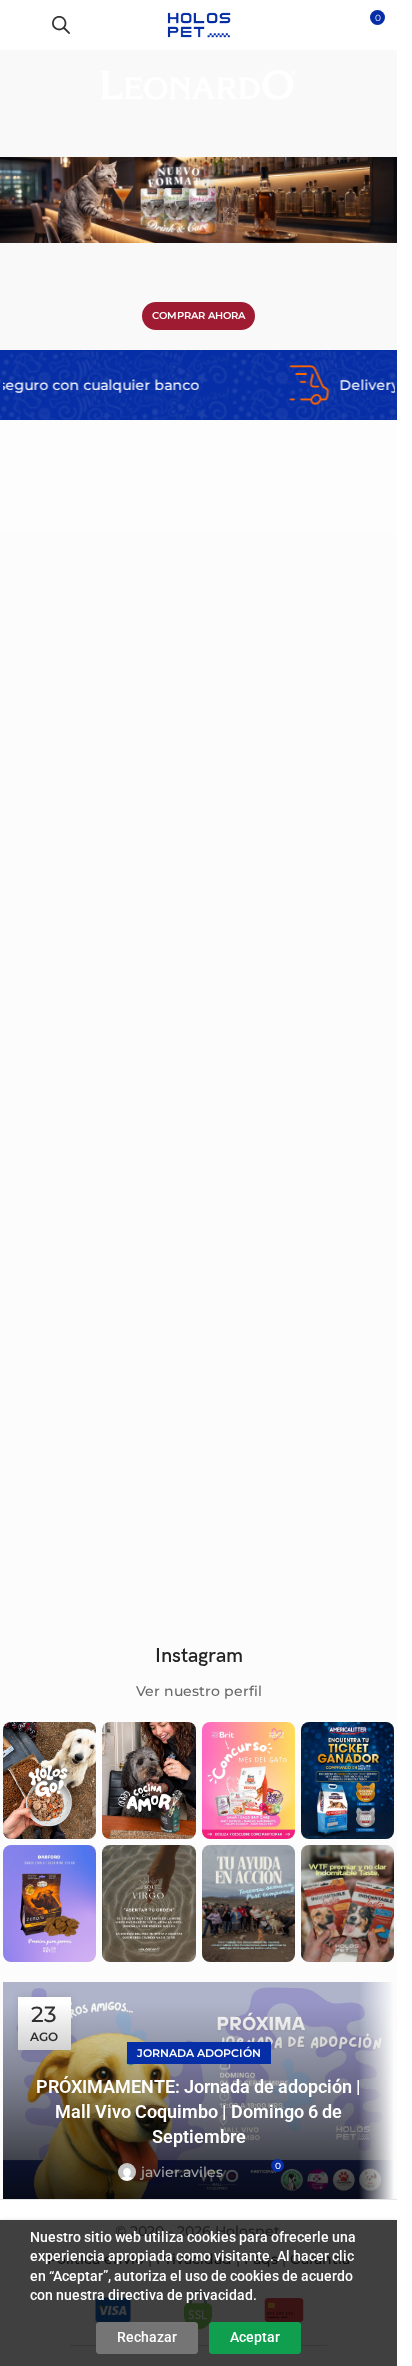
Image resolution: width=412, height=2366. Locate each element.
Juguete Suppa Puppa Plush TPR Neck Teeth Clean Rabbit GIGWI (297, 1185)
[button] (166, 683)
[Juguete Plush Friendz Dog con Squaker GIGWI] (299, 1360)
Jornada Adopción (199, 2053)
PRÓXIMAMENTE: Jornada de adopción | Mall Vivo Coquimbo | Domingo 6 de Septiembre (198, 2111)
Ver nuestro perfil (199, 1691)
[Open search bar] (61, 24)
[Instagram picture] (49, 1780)
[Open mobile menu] (23, 25)
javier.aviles (182, 2172)
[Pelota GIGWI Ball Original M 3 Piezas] (299, 751)
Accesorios (46, 902)
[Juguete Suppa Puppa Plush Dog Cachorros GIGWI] (98, 751)
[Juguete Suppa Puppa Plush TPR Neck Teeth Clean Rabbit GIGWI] (299, 1056)
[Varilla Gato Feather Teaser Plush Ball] (98, 1056)
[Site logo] (198, 24)
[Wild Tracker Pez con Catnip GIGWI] (98, 1360)
